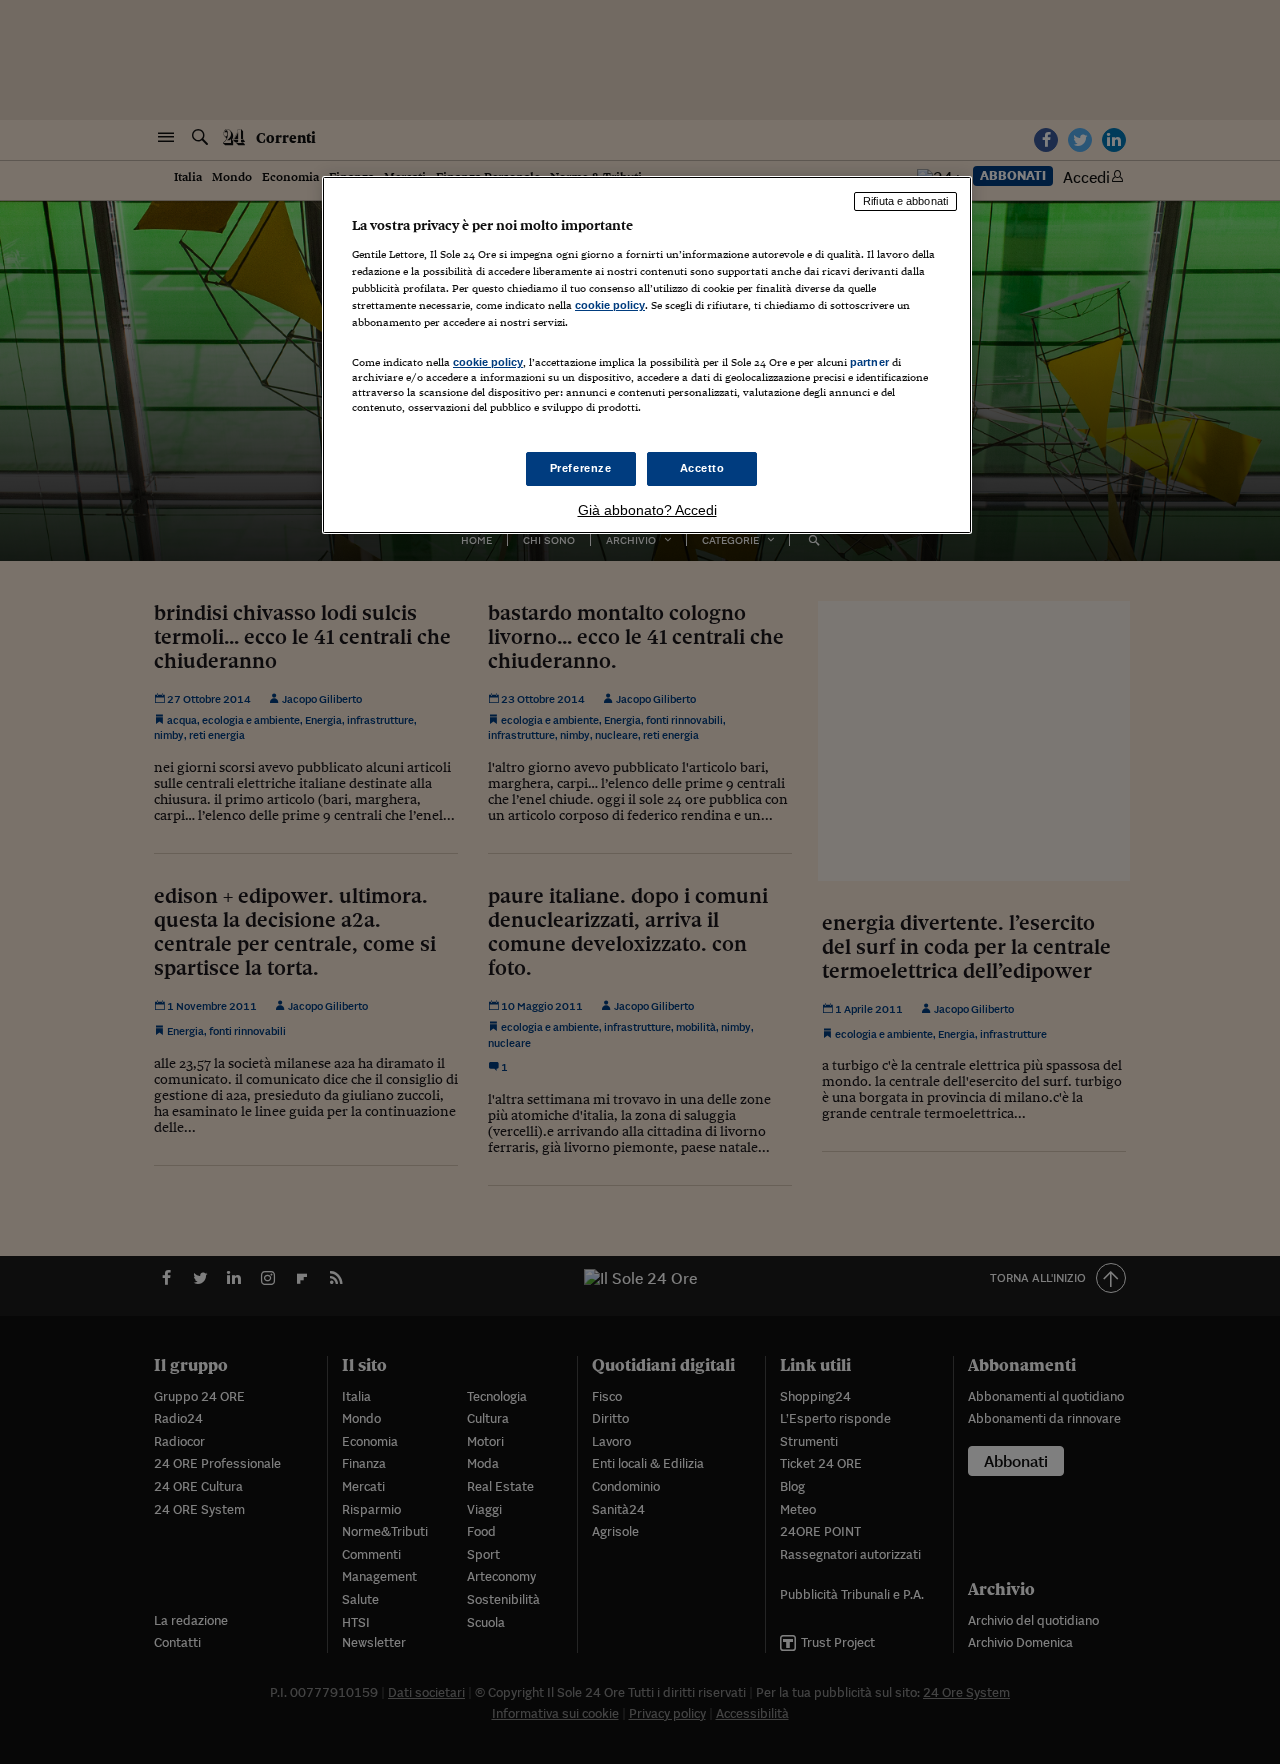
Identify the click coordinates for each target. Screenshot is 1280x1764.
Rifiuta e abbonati (905, 201)
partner (869, 362)
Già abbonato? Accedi (647, 510)
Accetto (702, 468)
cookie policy (610, 305)
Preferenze (581, 468)
